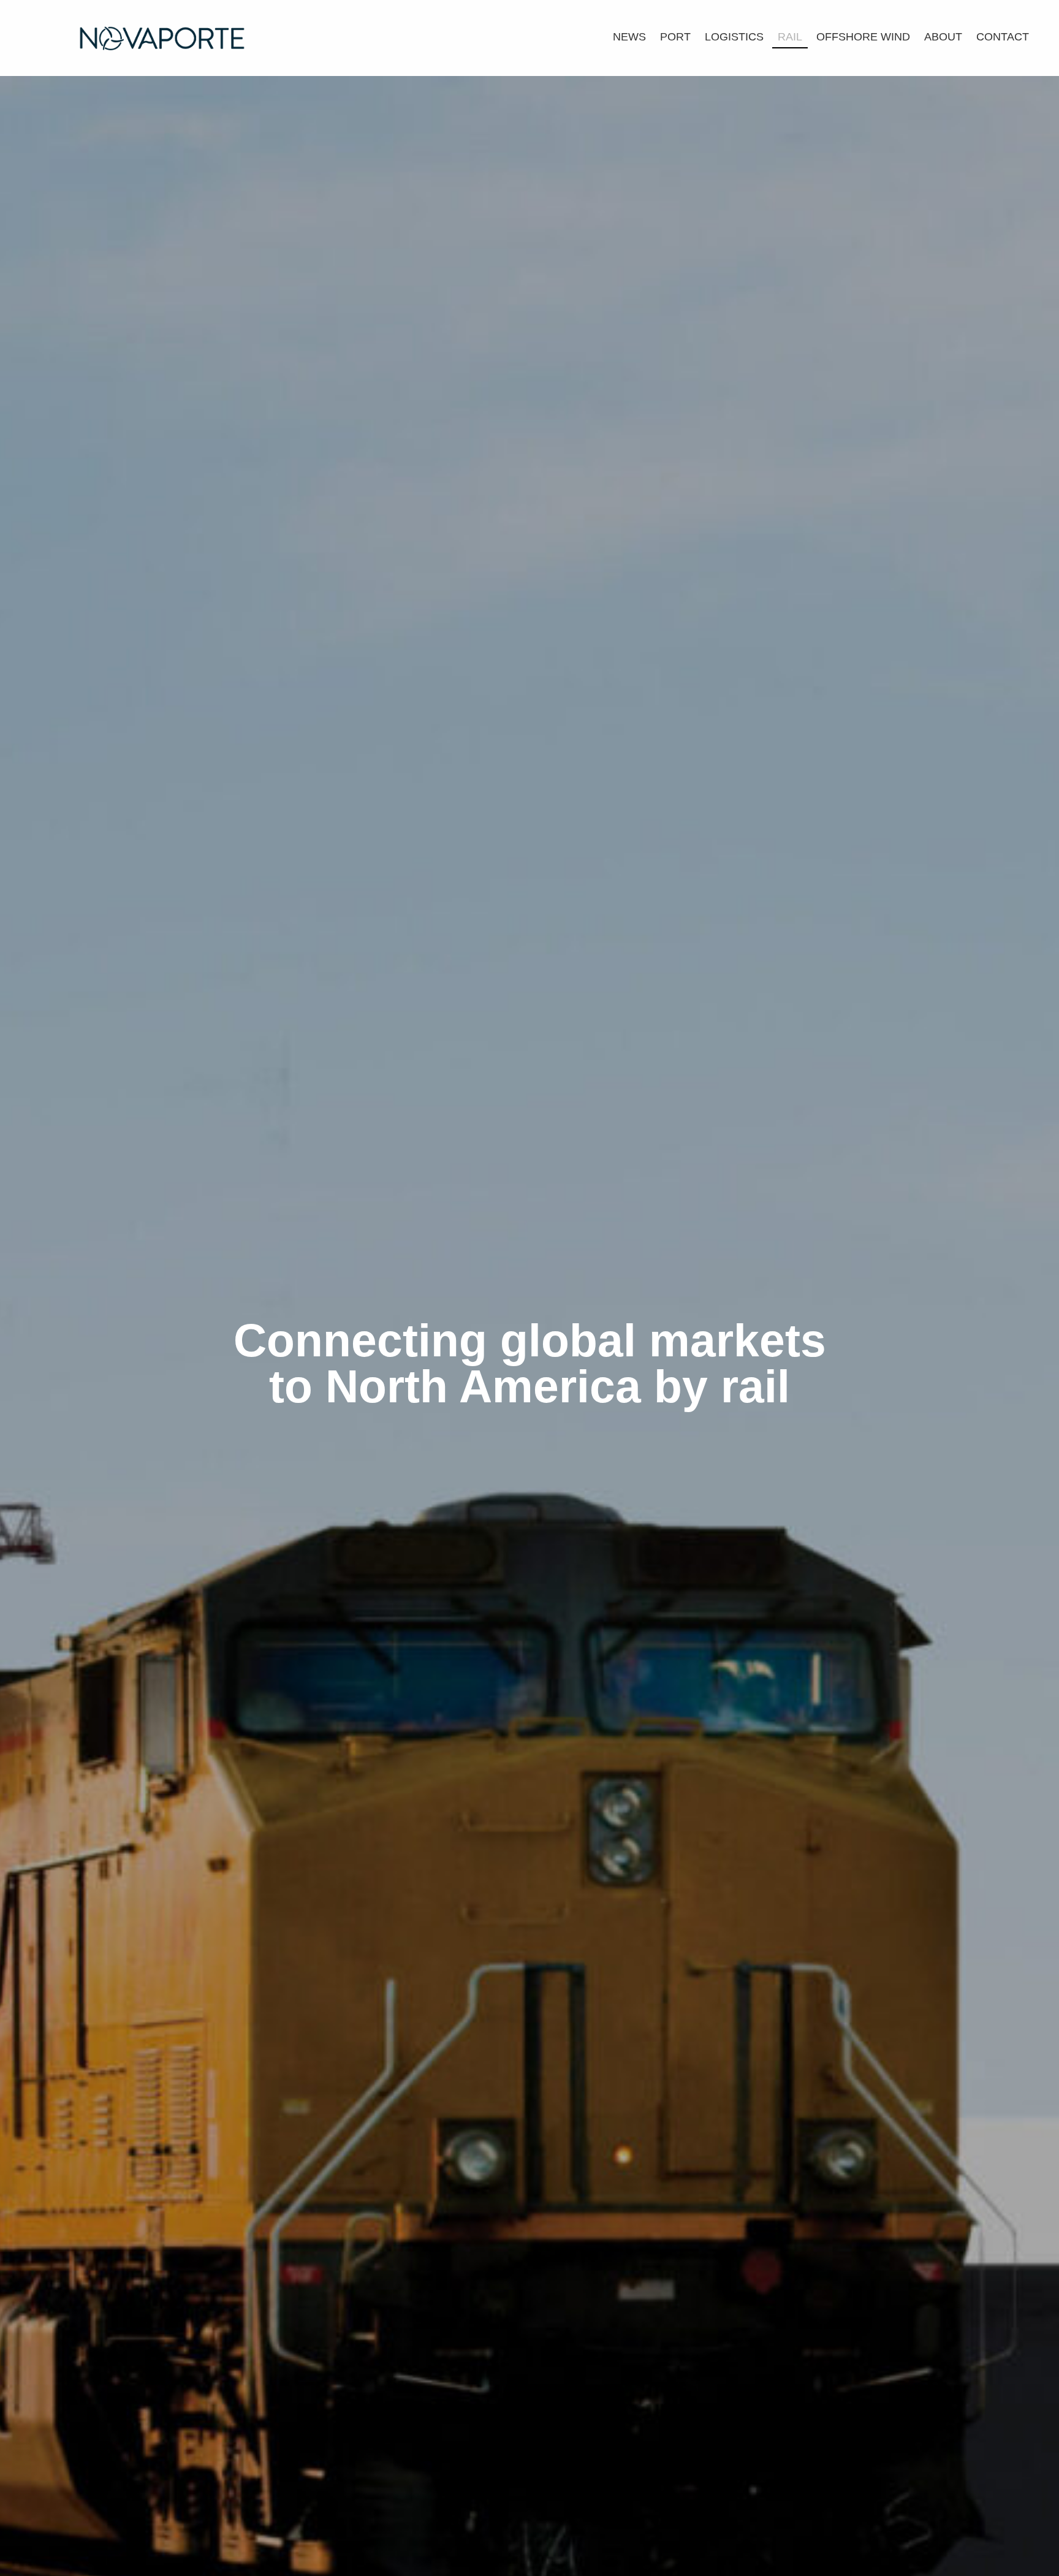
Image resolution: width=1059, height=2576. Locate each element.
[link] (629, 36)
